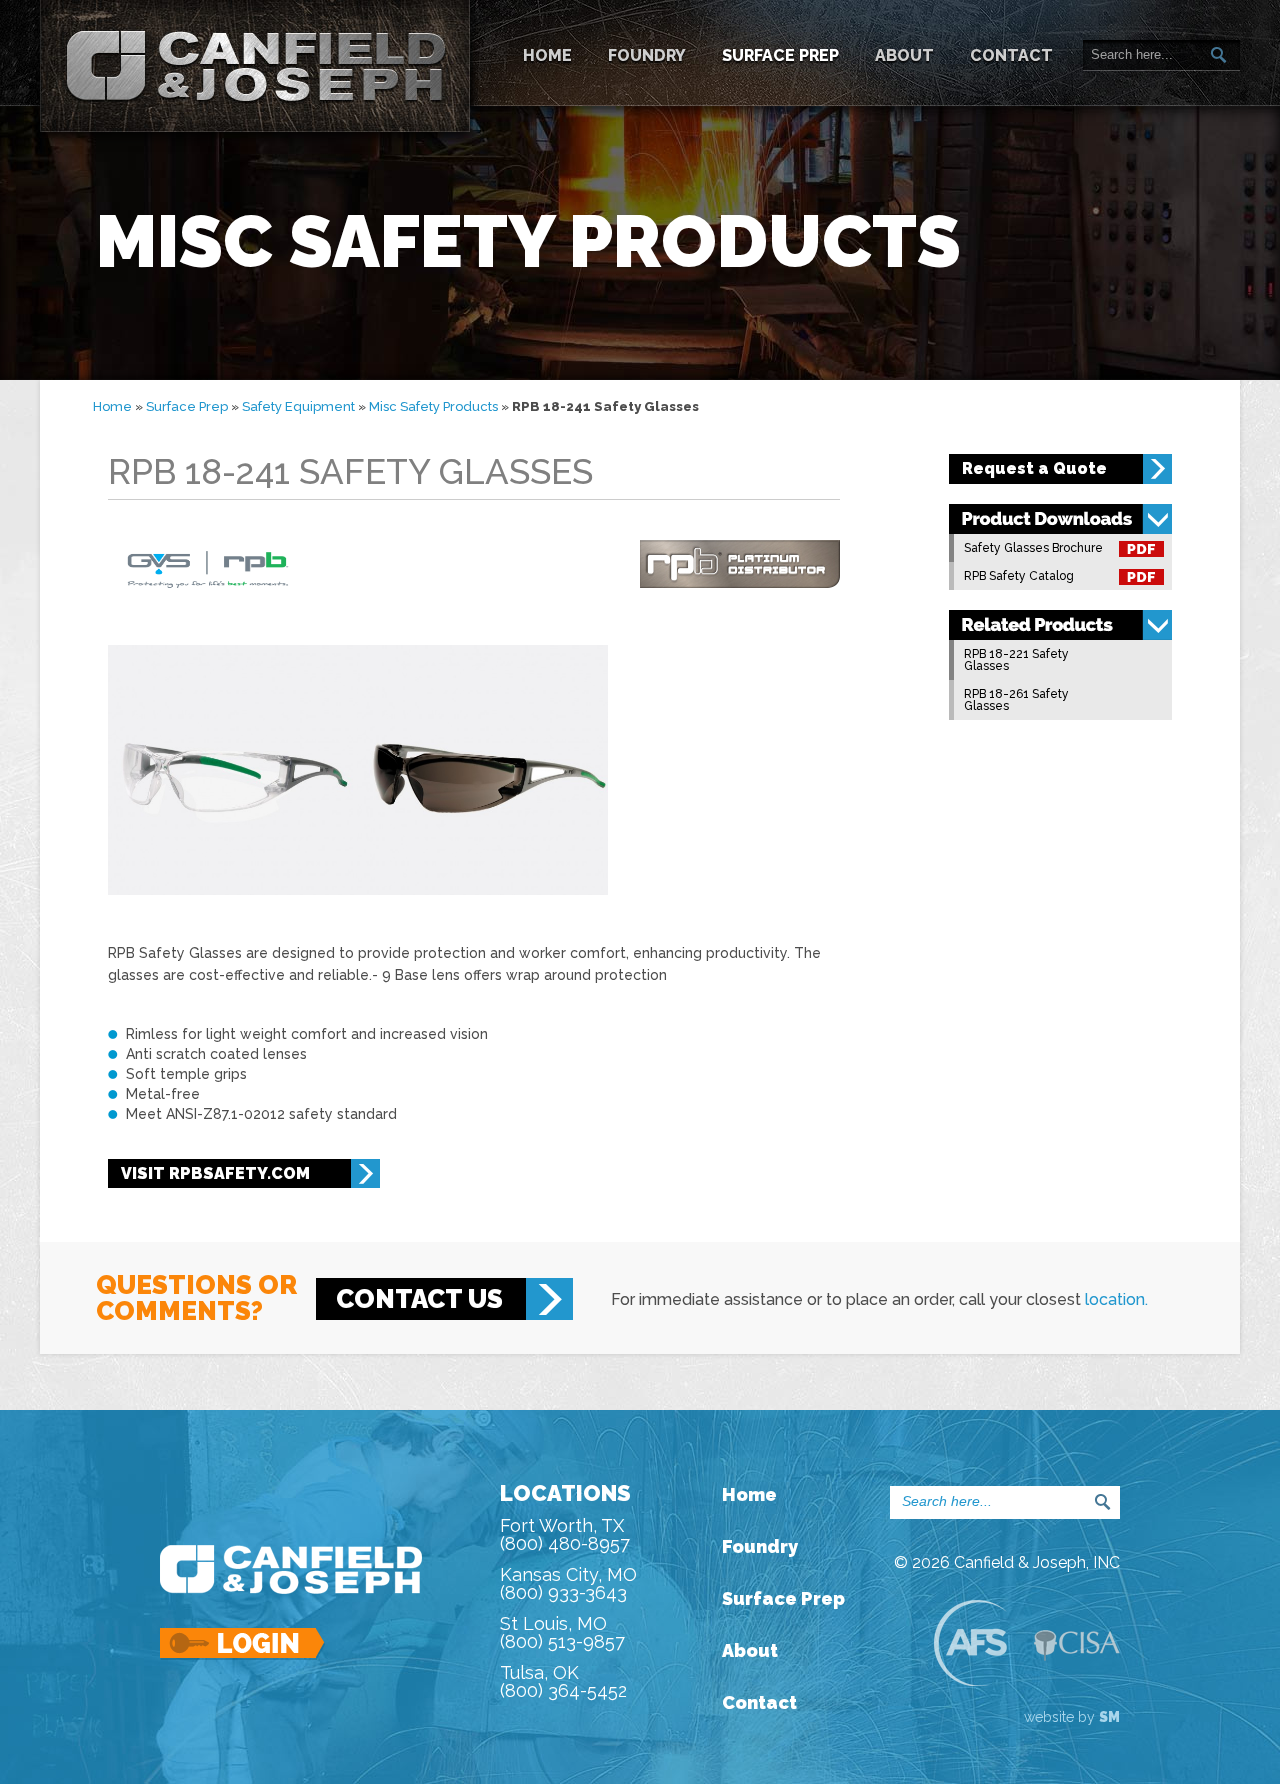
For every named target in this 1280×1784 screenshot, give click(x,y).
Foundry (647, 55)
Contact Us (419, 1299)
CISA (1077, 1645)
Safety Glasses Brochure (1033, 548)
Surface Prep (780, 55)
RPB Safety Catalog (1019, 576)
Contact (1011, 55)
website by (1072, 1717)
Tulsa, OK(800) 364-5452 (563, 1681)
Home (547, 55)
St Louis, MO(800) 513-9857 (562, 1632)
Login (243, 1644)
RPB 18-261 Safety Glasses (1016, 700)
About (904, 55)
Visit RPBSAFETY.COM (215, 1173)
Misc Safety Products (433, 406)
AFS (970, 1642)
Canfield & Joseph (255, 66)
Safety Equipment (298, 406)
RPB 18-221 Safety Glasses (1016, 660)
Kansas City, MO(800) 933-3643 (568, 1583)
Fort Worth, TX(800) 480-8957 (565, 1534)
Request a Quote (1034, 468)
